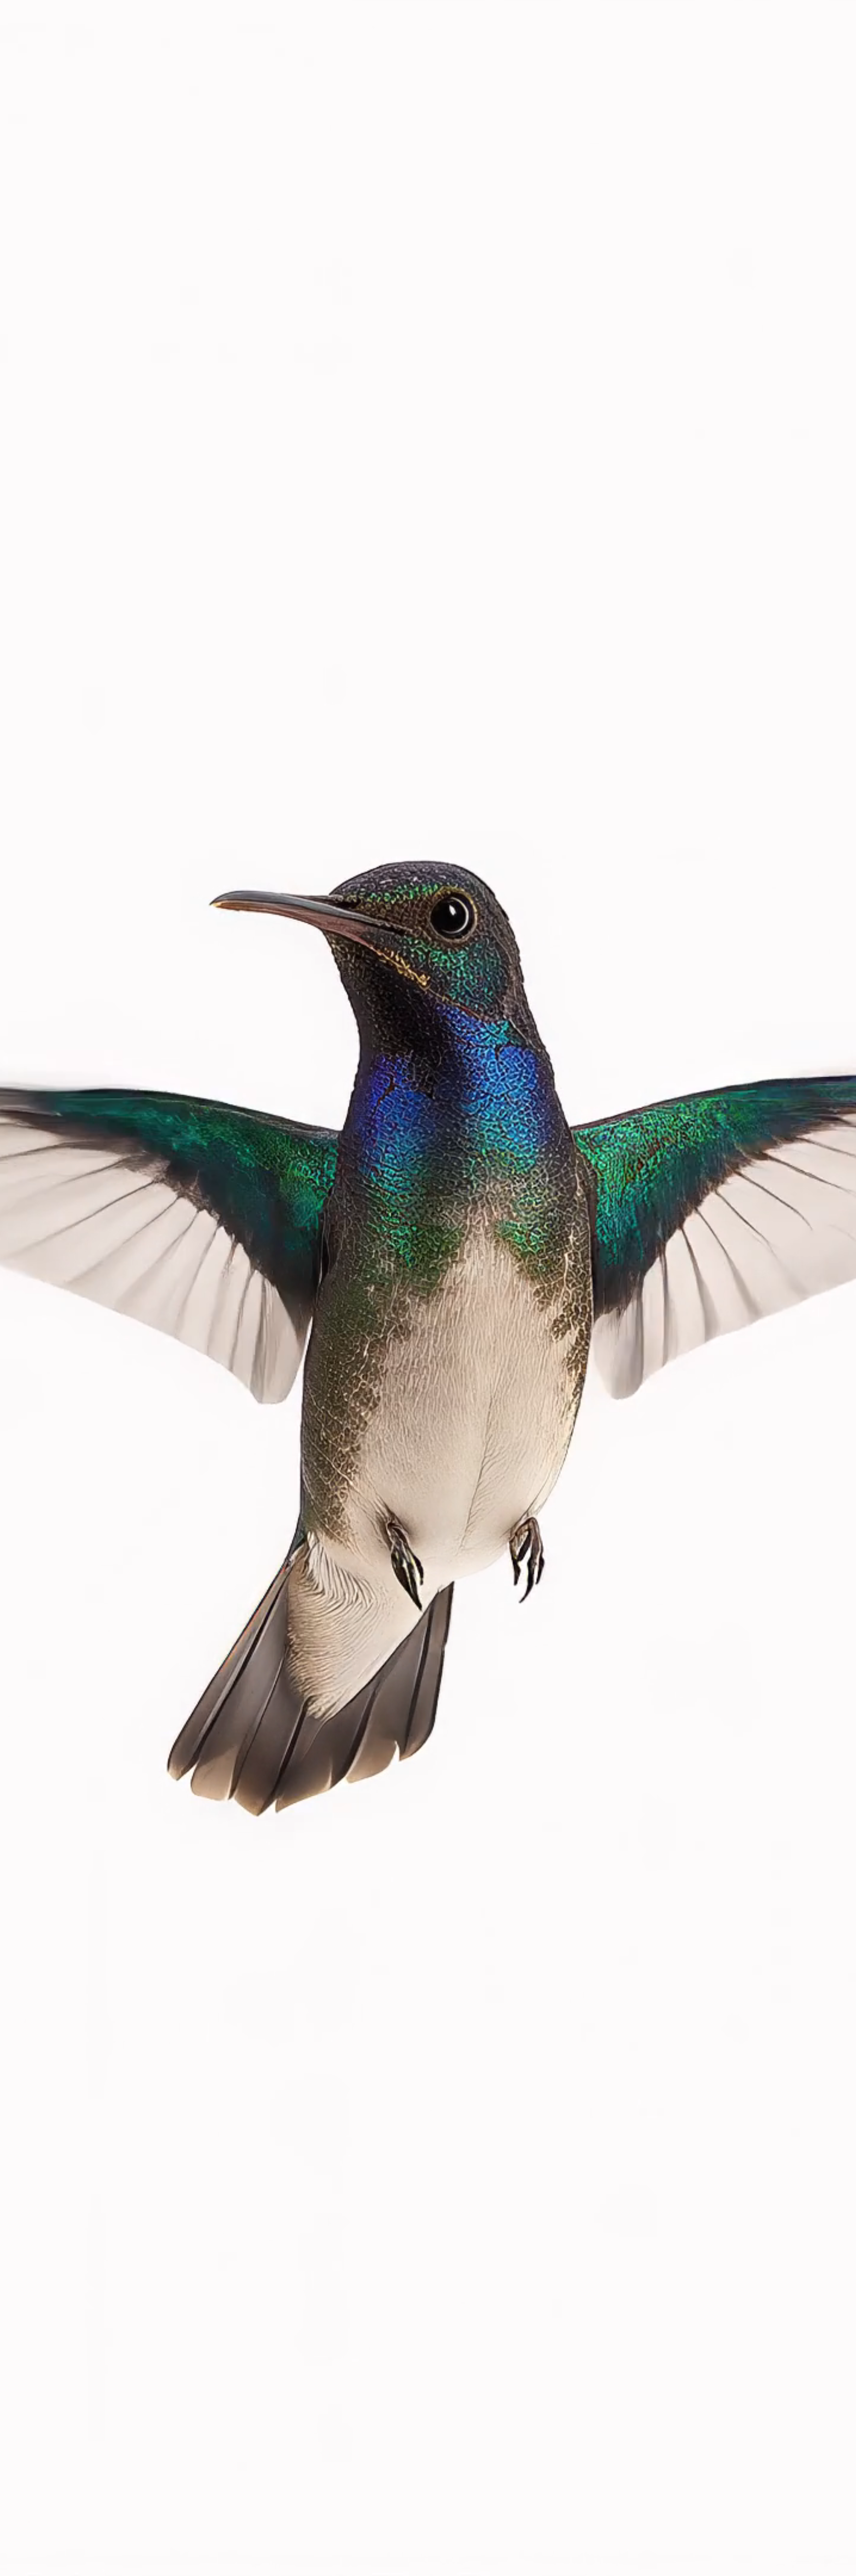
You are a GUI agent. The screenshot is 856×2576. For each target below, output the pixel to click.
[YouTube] (748, 5)
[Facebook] (716, 5)
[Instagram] (700, 5)
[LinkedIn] (732, 5)
